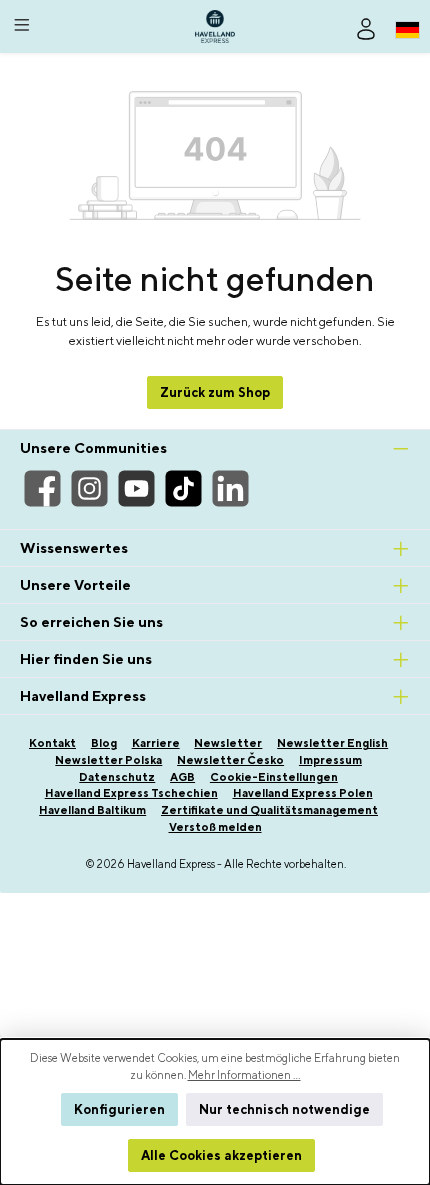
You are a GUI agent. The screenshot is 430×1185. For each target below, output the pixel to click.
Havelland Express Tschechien (131, 792)
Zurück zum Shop (215, 392)
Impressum (330, 759)
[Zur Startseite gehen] (215, 26)
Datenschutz (117, 776)
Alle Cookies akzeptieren (221, 1155)
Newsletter (228, 742)
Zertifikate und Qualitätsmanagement (269, 809)
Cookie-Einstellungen (274, 776)
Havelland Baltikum (92, 809)
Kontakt (52, 742)
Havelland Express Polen (303, 792)
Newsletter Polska (108, 759)
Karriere (156, 742)
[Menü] (22, 22)
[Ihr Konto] (366, 27)
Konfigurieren (119, 1109)
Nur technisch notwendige (284, 1109)
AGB (182, 776)
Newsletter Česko (230, 759)
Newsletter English (332, 742)
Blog (104, 742)
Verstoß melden (215, 826)
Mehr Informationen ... (244, 1074)
